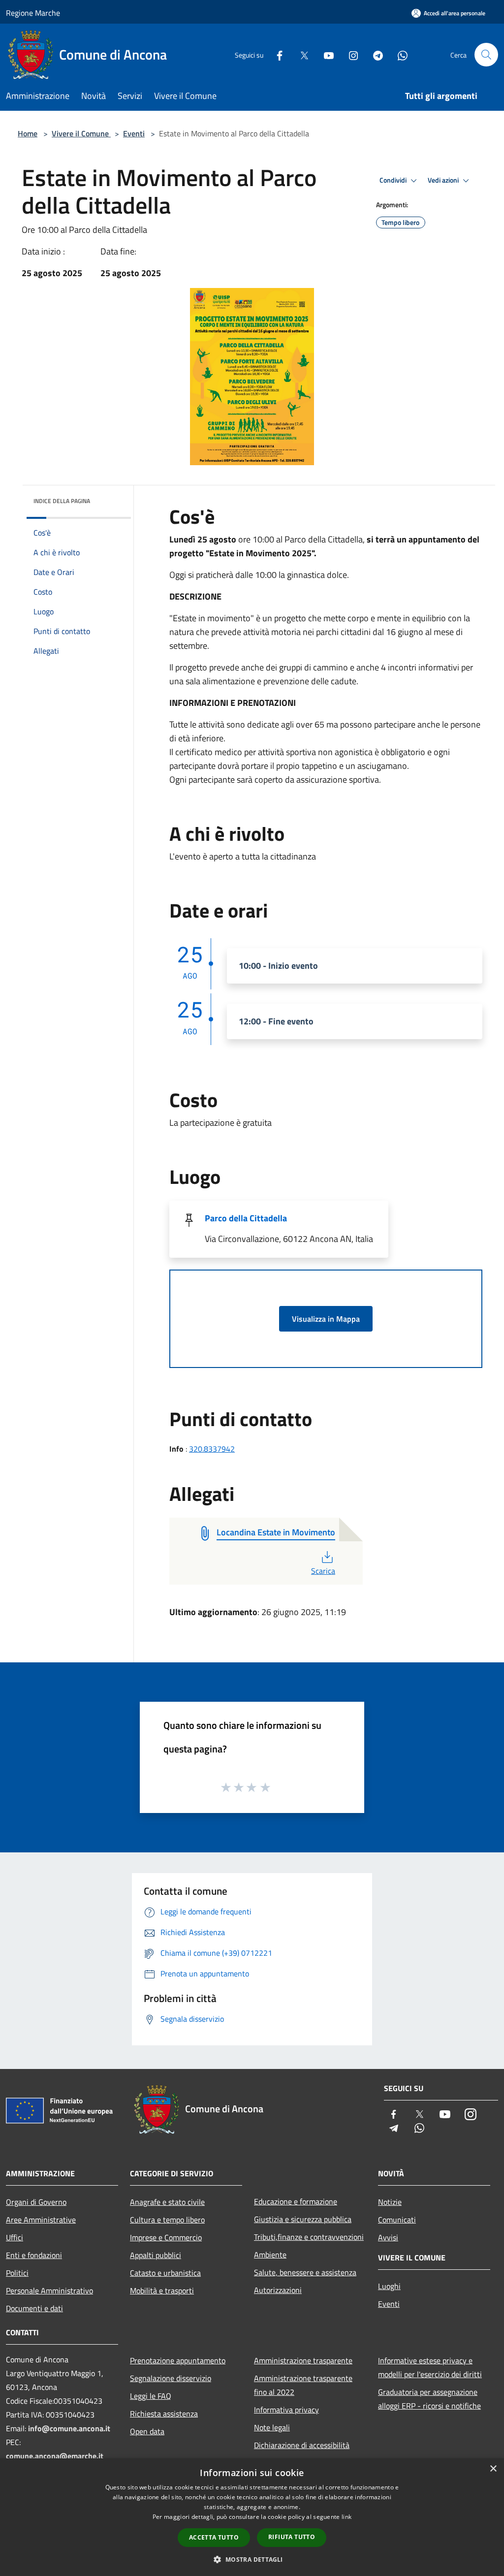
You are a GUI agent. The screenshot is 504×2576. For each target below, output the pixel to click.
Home (28, 133)
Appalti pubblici (156, 2255)
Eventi (134, 133)
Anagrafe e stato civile (167, 2202)
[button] (252, 2559)
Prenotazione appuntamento (178, 2360)
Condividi (394, 180)
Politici (17, 2273)
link (346, 2517)
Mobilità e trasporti (162, 2290)
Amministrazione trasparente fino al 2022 (303, 2385)
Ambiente (270, 2255)
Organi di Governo (36, 2202)
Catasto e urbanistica (165, 2273)
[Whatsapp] (399, 54)
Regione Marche (33, 13)
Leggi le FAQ (151, 2396)
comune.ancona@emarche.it (55, 2456)
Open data (147, 2431)
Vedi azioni (444, 180)
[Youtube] (325, 54)
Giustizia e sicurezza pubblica (303, 2219)
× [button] (493, 2469)
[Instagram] (349, 54)
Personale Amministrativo (49, 2290)
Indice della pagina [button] (62, 501)
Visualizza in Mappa (326, 1319)
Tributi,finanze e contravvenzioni (309, 2237)
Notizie (390, 2202)
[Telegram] (374, 54)
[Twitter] (300, 54)
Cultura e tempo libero (167, 2220)
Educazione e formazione (296, 2201)
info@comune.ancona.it (69, 2428)
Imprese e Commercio (166, 2237)
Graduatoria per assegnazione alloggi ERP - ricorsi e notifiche (429, 2399)
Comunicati (397, 2220)
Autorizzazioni (278, 2290)
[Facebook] (276, 54)
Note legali (272, 2427)
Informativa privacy (286, 2410)
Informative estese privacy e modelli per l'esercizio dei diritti (430, 2367)
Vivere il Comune (81, 133)
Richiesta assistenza (164, 2414)
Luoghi (389, 2286)
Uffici (15, 2237)
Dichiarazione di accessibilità (302, 2445)
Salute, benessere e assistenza (305, 2272)
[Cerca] (486, 55)
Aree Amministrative (41, 2220)
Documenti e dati (34, 2308)
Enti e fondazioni (34, 2255)
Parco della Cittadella (246, 1218)
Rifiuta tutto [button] (292, 2537)
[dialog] (252, 2517)
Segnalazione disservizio (171, 2378)
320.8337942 (212, 1449)
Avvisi (388, 2237)
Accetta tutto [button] (214, 2537)
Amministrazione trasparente (303, 2360)
